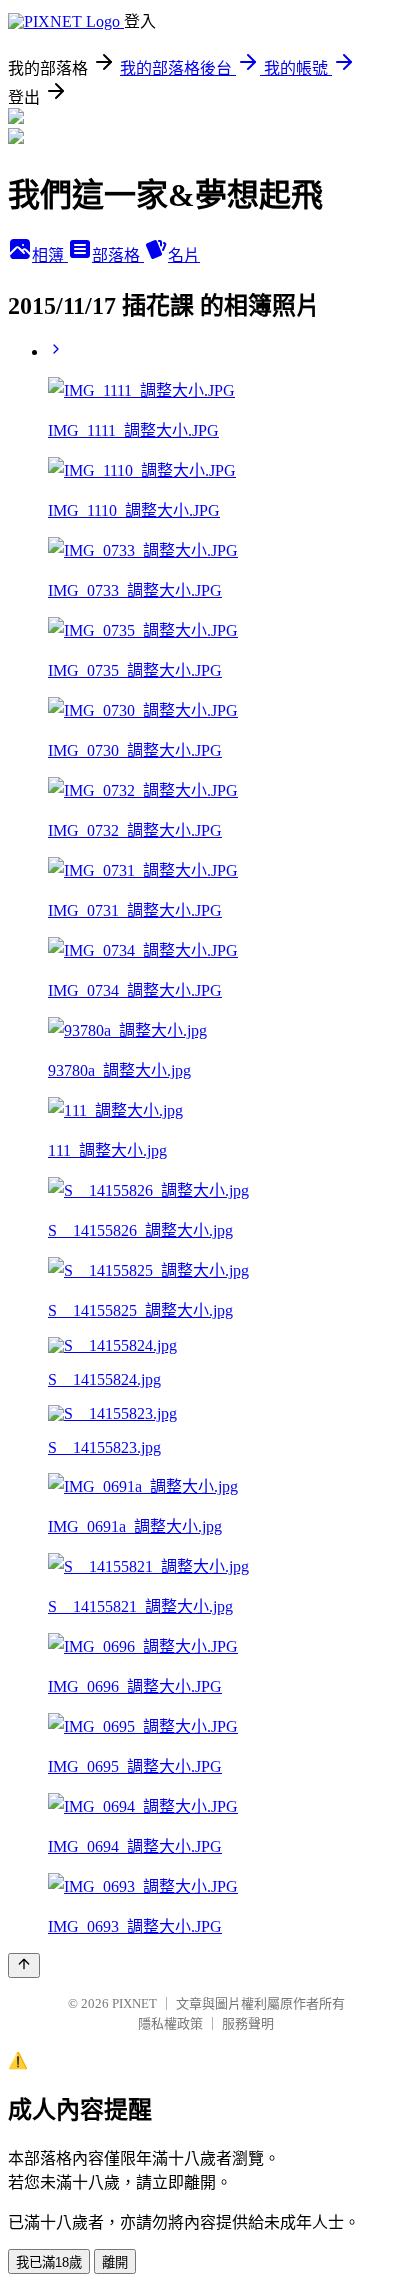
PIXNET (134, 2003)
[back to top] (24, 1965)
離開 (115, 2262)
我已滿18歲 (49, 2262)
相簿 (50, 255)
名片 (184, 255)
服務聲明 (248, 2023)
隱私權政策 (170, 2023)
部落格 (118, 255)
